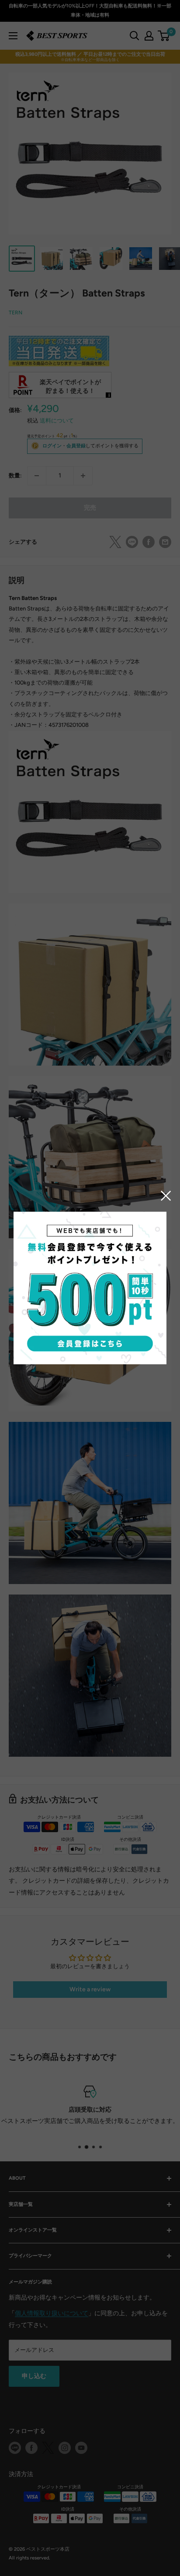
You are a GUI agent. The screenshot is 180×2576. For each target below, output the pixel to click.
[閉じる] (166, 1195)
